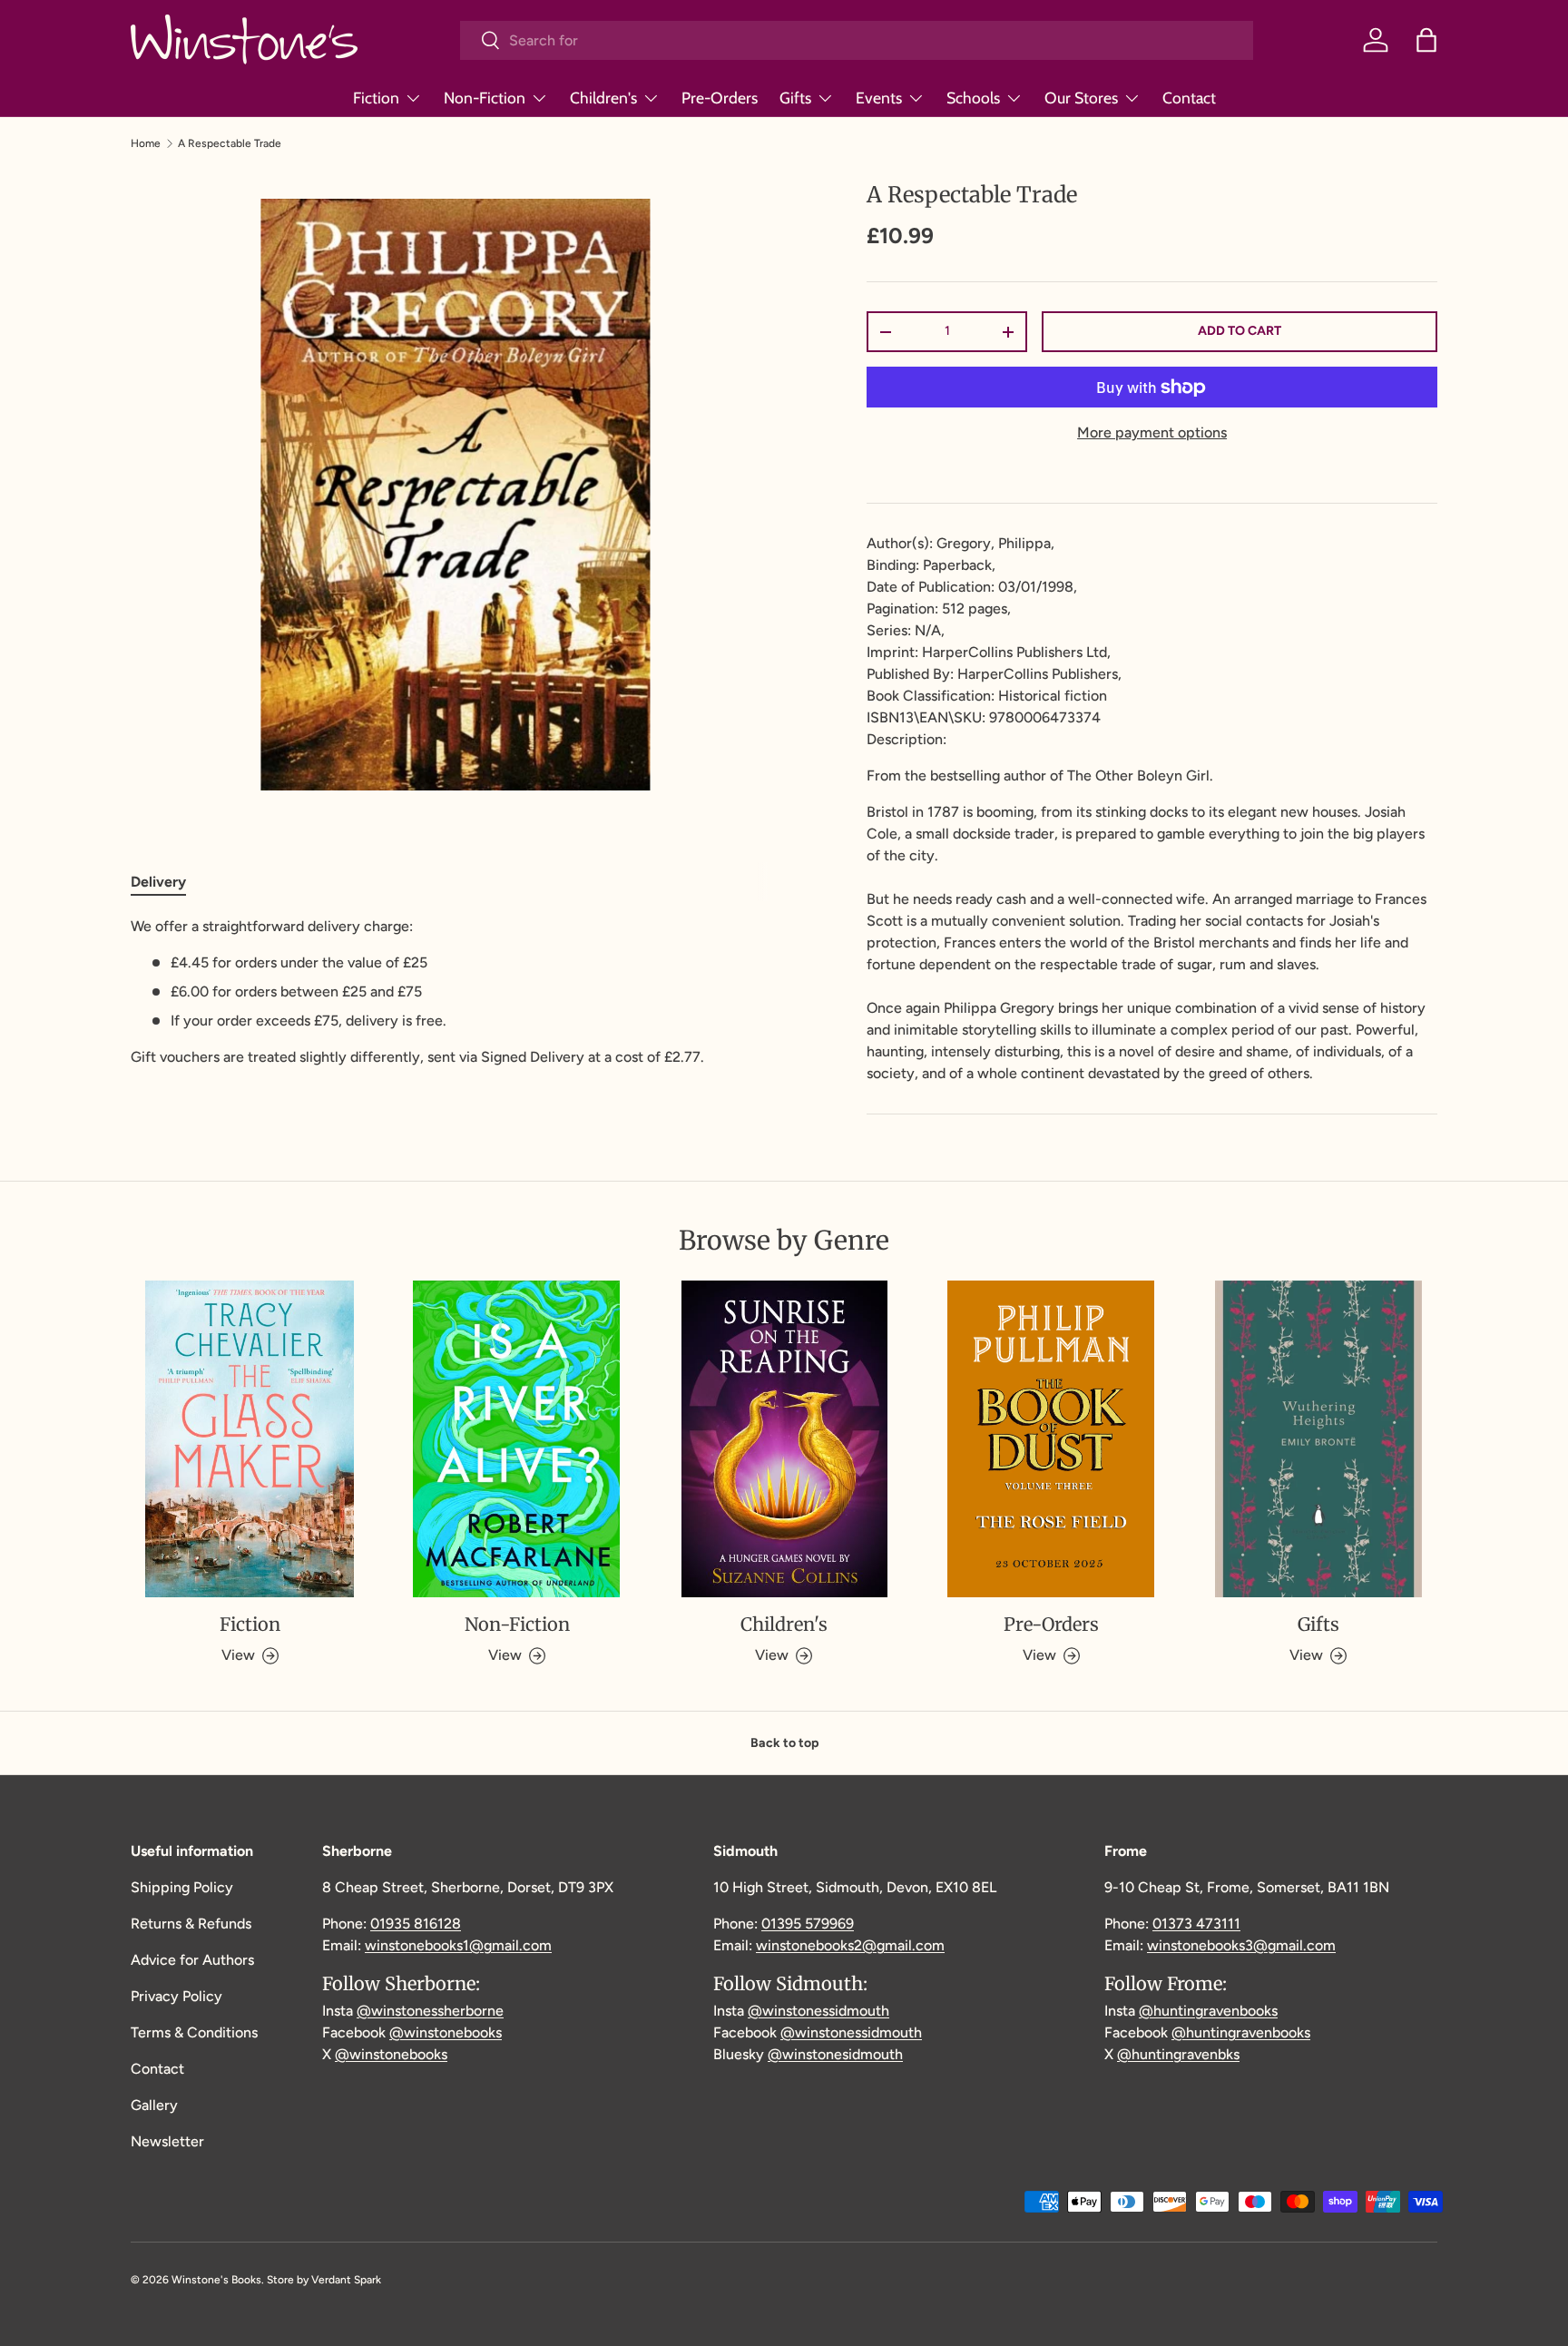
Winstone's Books (216, 2280)
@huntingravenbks (1178, 2054)
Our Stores (1081, 98)
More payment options (1152, 432)
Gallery (154, 2105)
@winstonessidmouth (818, 2011)
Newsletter (167, 2141)
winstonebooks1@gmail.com (458, 1945)
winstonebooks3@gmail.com (1241, 1945)
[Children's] (784, 1439)
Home (146, 143)
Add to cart (1240, 331)
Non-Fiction (485, 98)
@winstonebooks (446, 2032)
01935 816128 (416, 1924)
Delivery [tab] (158, 882)
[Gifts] (1318, 1439)
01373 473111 (1196, 1924)
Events (879, 98)
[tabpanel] (455, 992)
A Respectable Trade (230, 143)
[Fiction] (250, 1439)
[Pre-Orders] (1051, 1439)
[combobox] (857, 40)
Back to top (784, 1743)
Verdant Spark (346, 2280)
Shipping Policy (182, 1887)
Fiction (376, 98)
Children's (603, 98)
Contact (1189, 98)
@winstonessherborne (430, 2011)
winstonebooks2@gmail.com (850, 1945)
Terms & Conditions (194, 2032)
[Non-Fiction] (516, 1439)
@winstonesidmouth (835, 2054)
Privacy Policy (176, 1996)
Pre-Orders (720, 98)
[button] (1426, 40)
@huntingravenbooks (1208, 2011)
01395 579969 (808, 1924)
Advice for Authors (192, 1960)
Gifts (795, 98)
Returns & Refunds (191, 1924)
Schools (973, 98)
